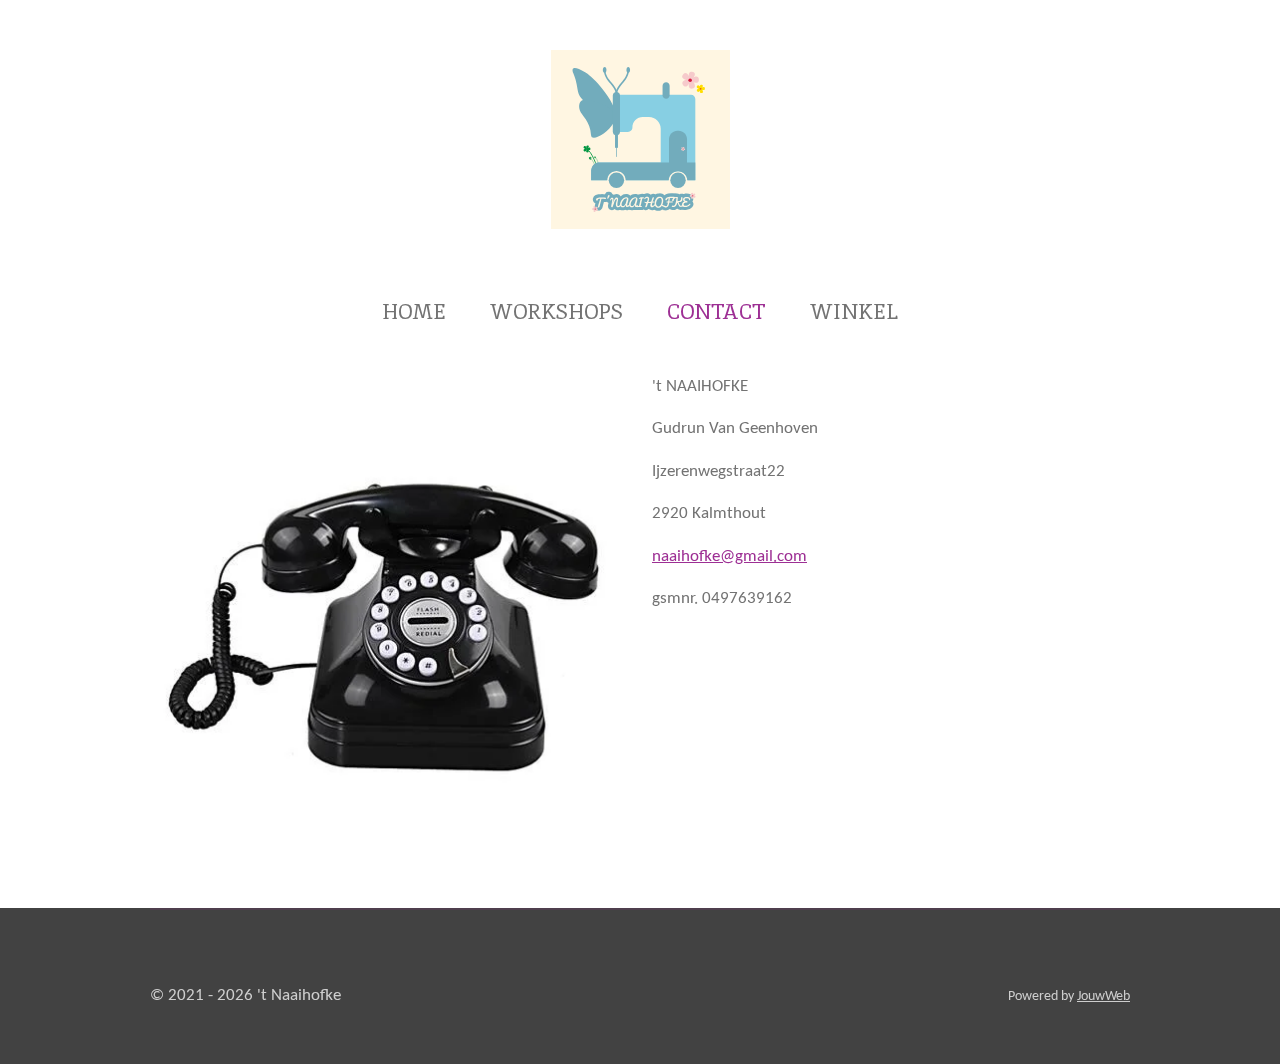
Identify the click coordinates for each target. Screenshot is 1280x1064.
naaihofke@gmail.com (729, 556)
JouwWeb (1103, 996)
